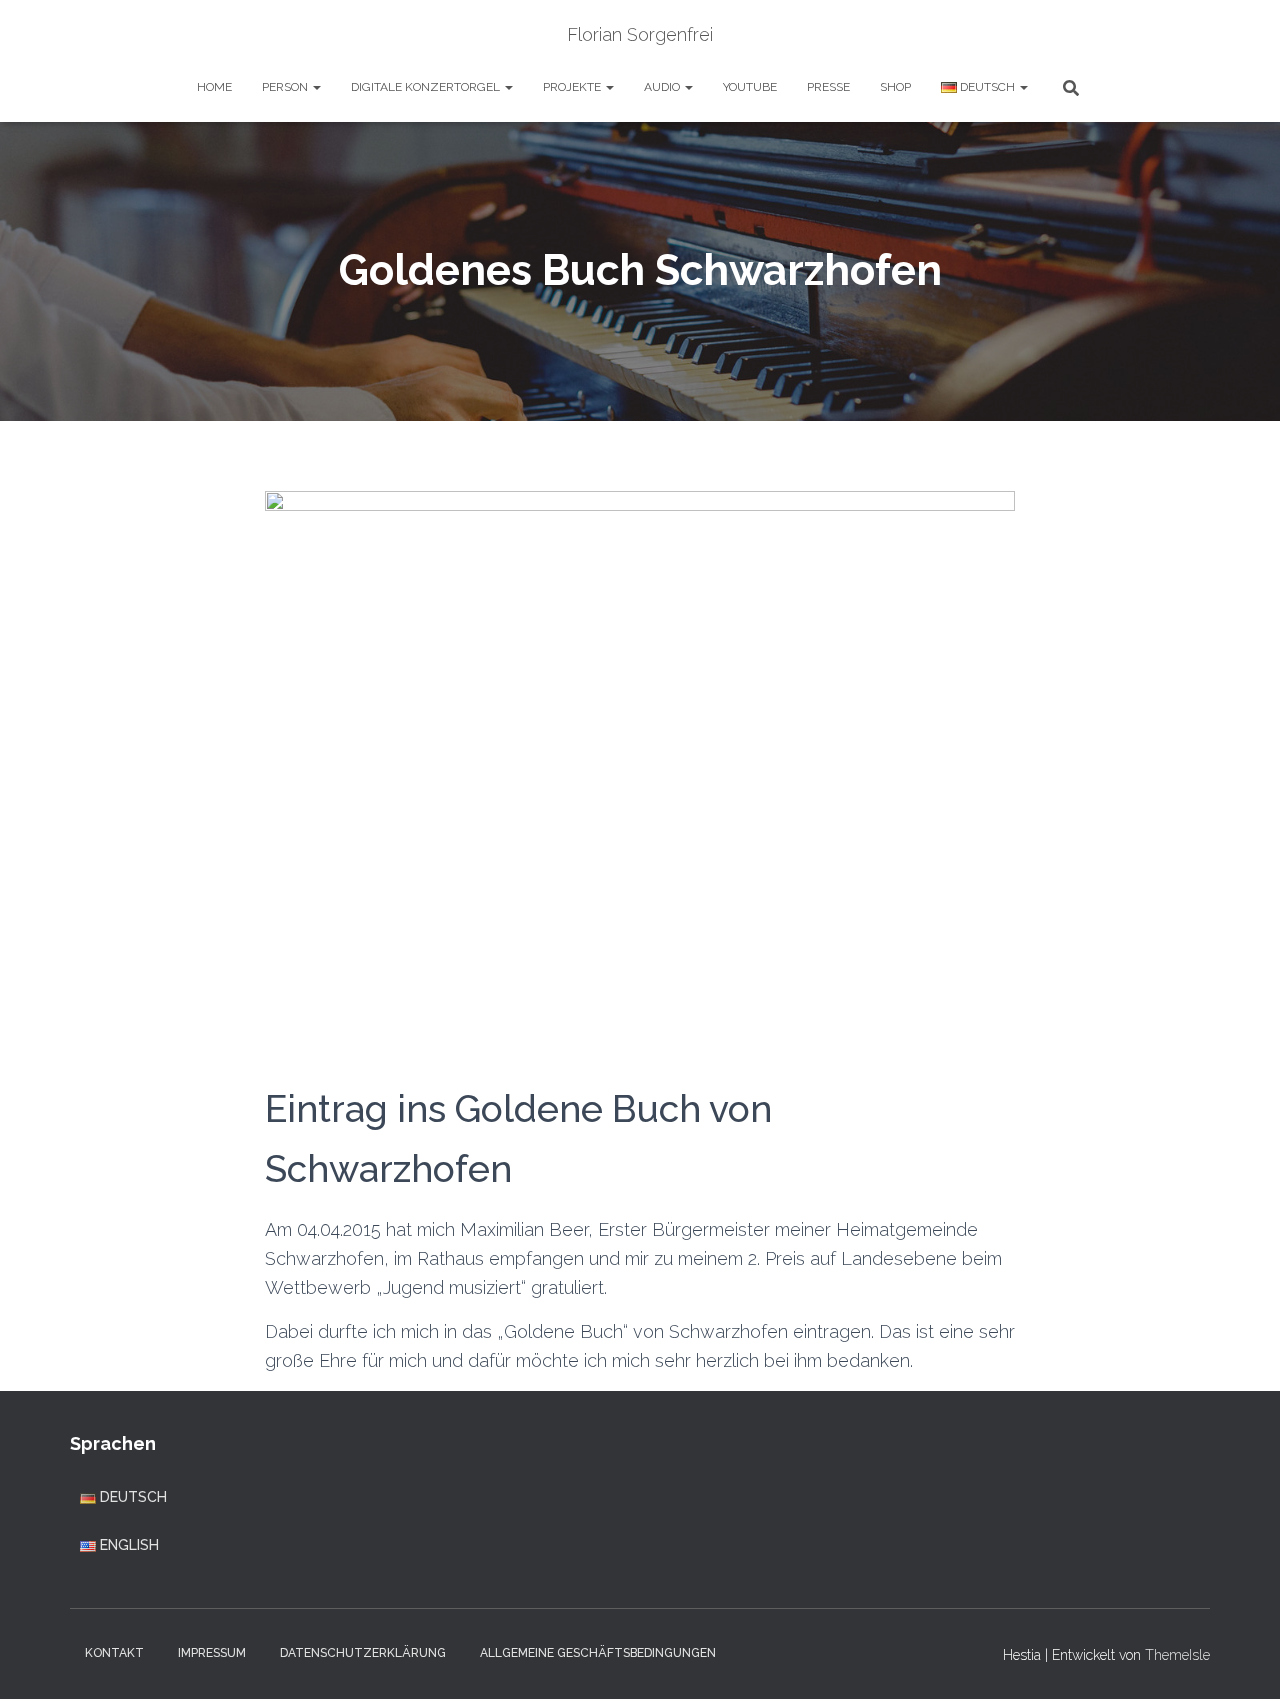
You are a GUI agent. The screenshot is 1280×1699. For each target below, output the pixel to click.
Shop (895, 87)
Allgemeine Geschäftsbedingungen (598, 1653)
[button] (316, 87)
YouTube (750, 87)
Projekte (573, 87)
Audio (663, 87)
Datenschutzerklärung (363, 1653)
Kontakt (114, 1653)
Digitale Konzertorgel (427, 87)
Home (214, 87)
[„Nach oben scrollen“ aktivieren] (1240, 1659)
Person (286, 87)
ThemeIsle (1177, 1655)
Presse (828, 87)
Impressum (212, 1653)
